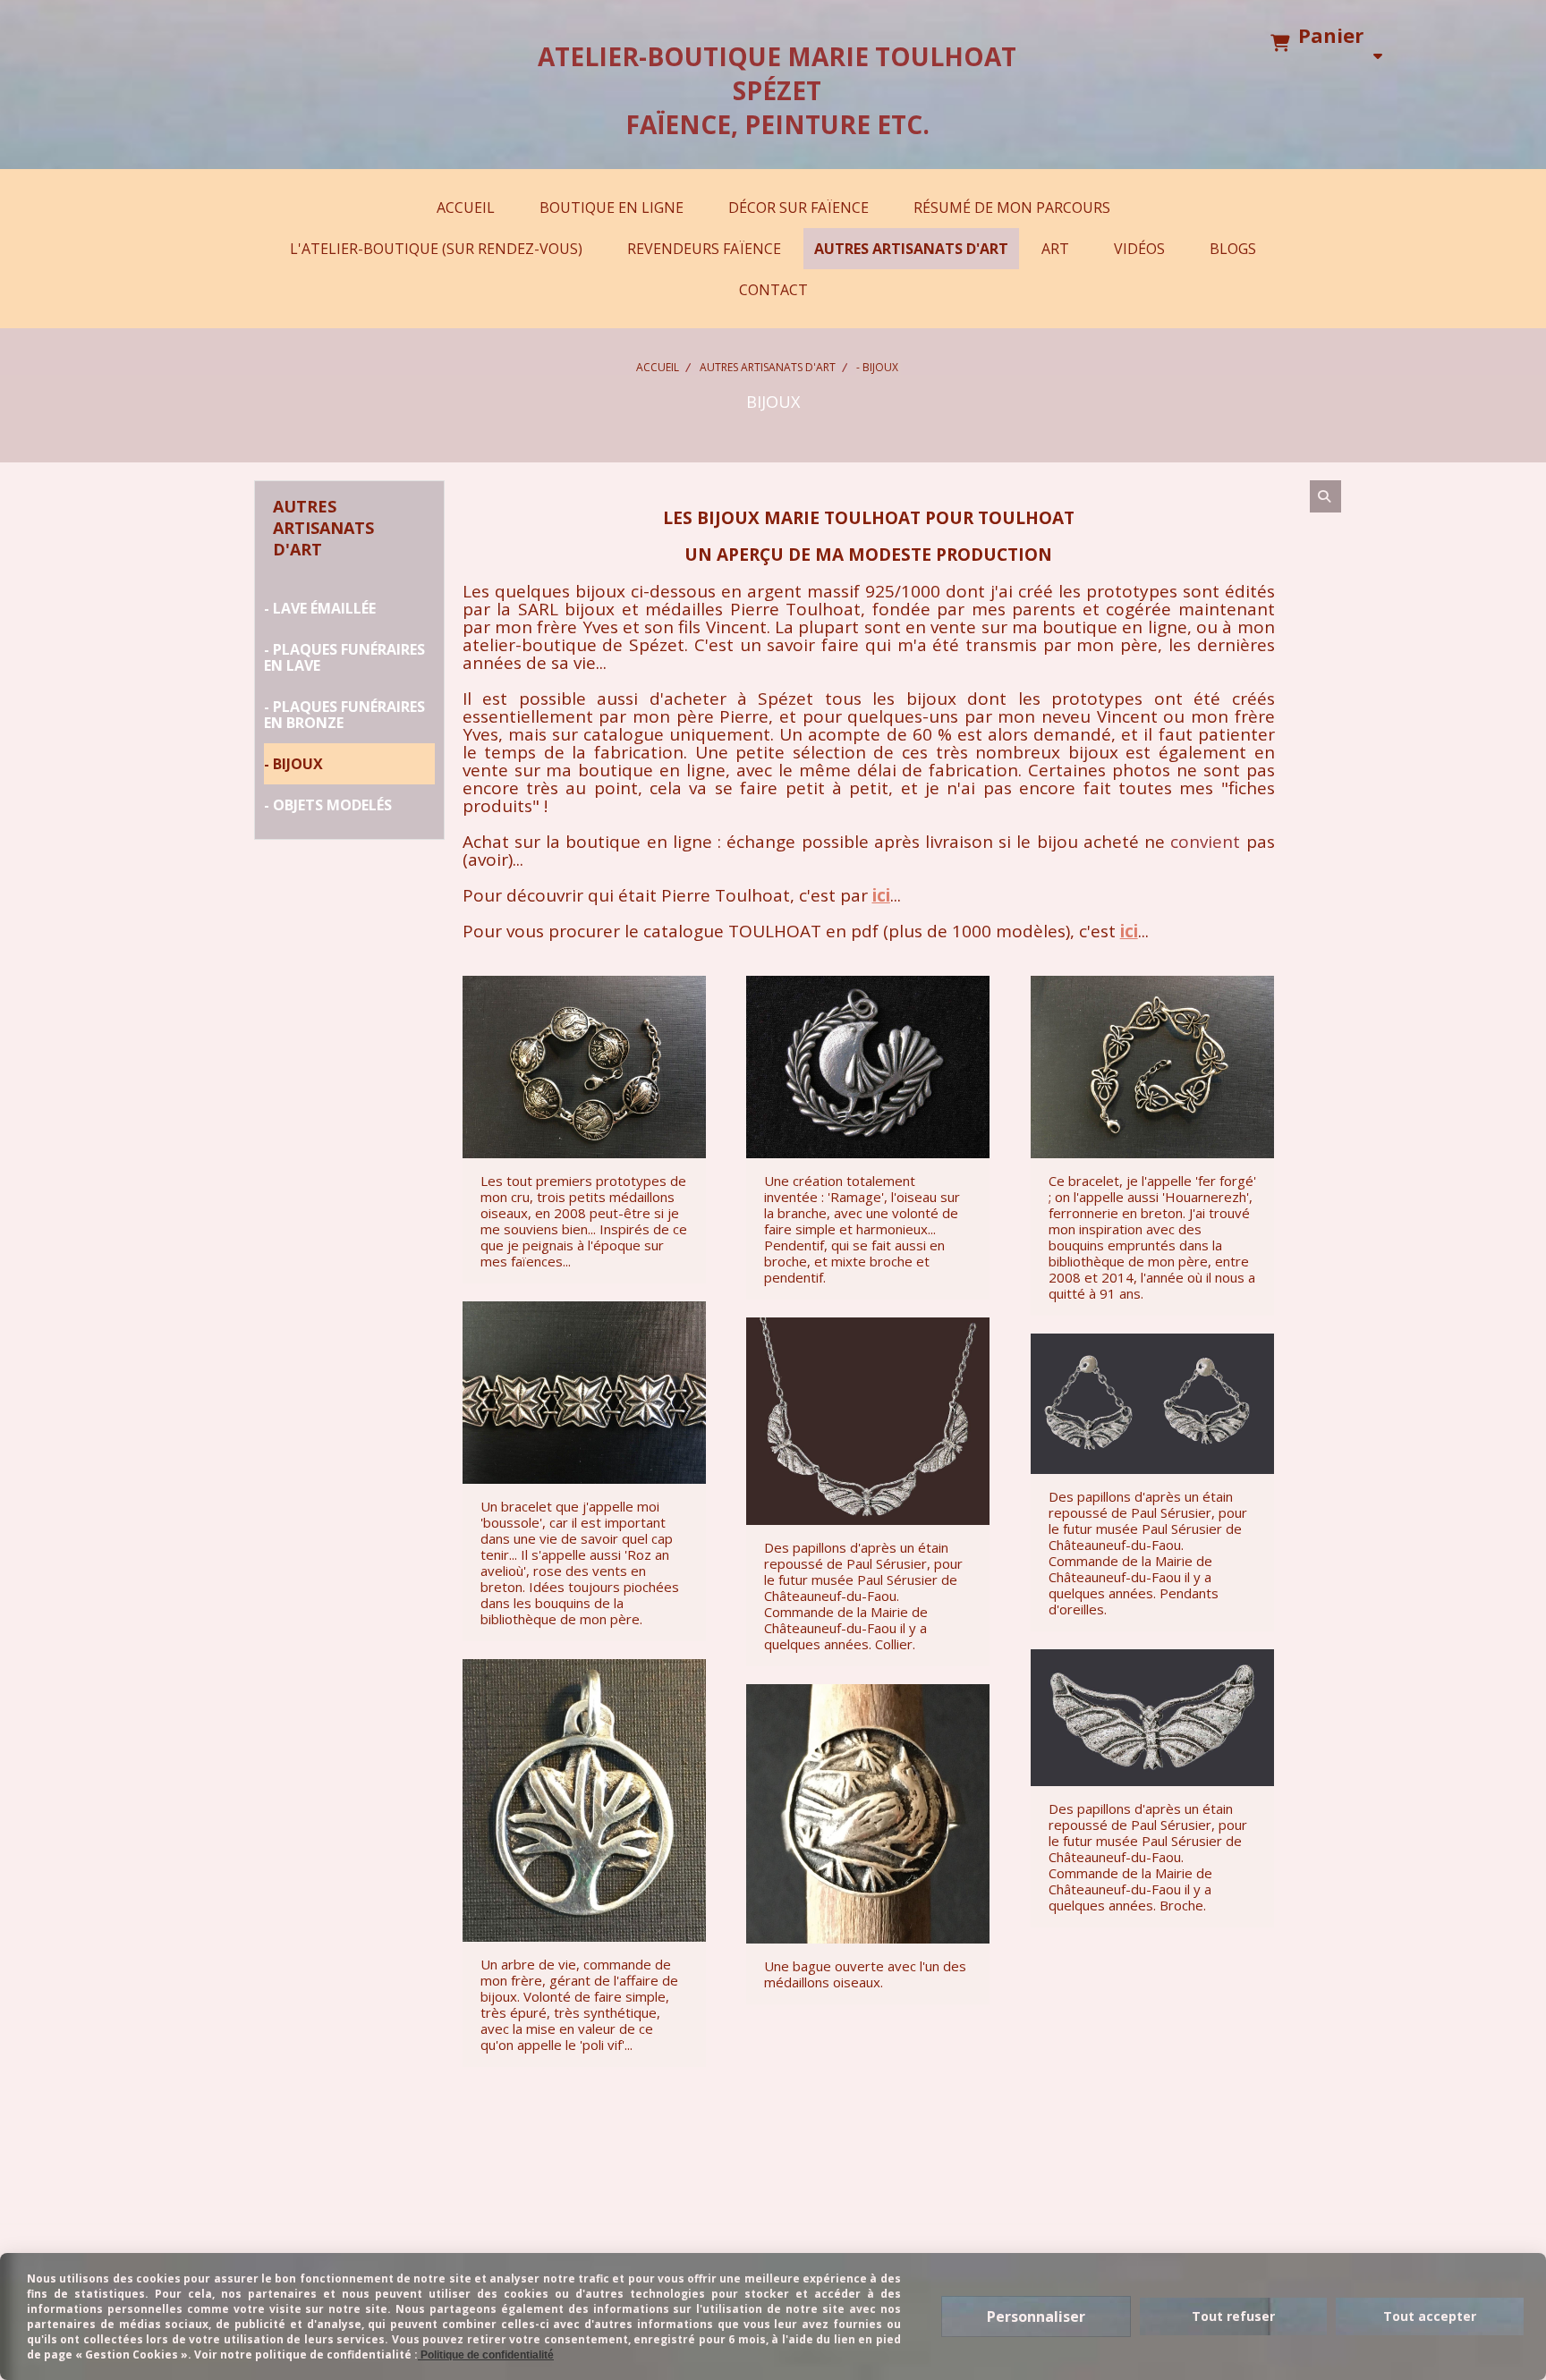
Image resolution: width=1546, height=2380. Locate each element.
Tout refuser (1233, 2316)
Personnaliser (1036, 2316)
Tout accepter (1430, 2316)
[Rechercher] (1325, 496)
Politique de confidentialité (486, 2355)
